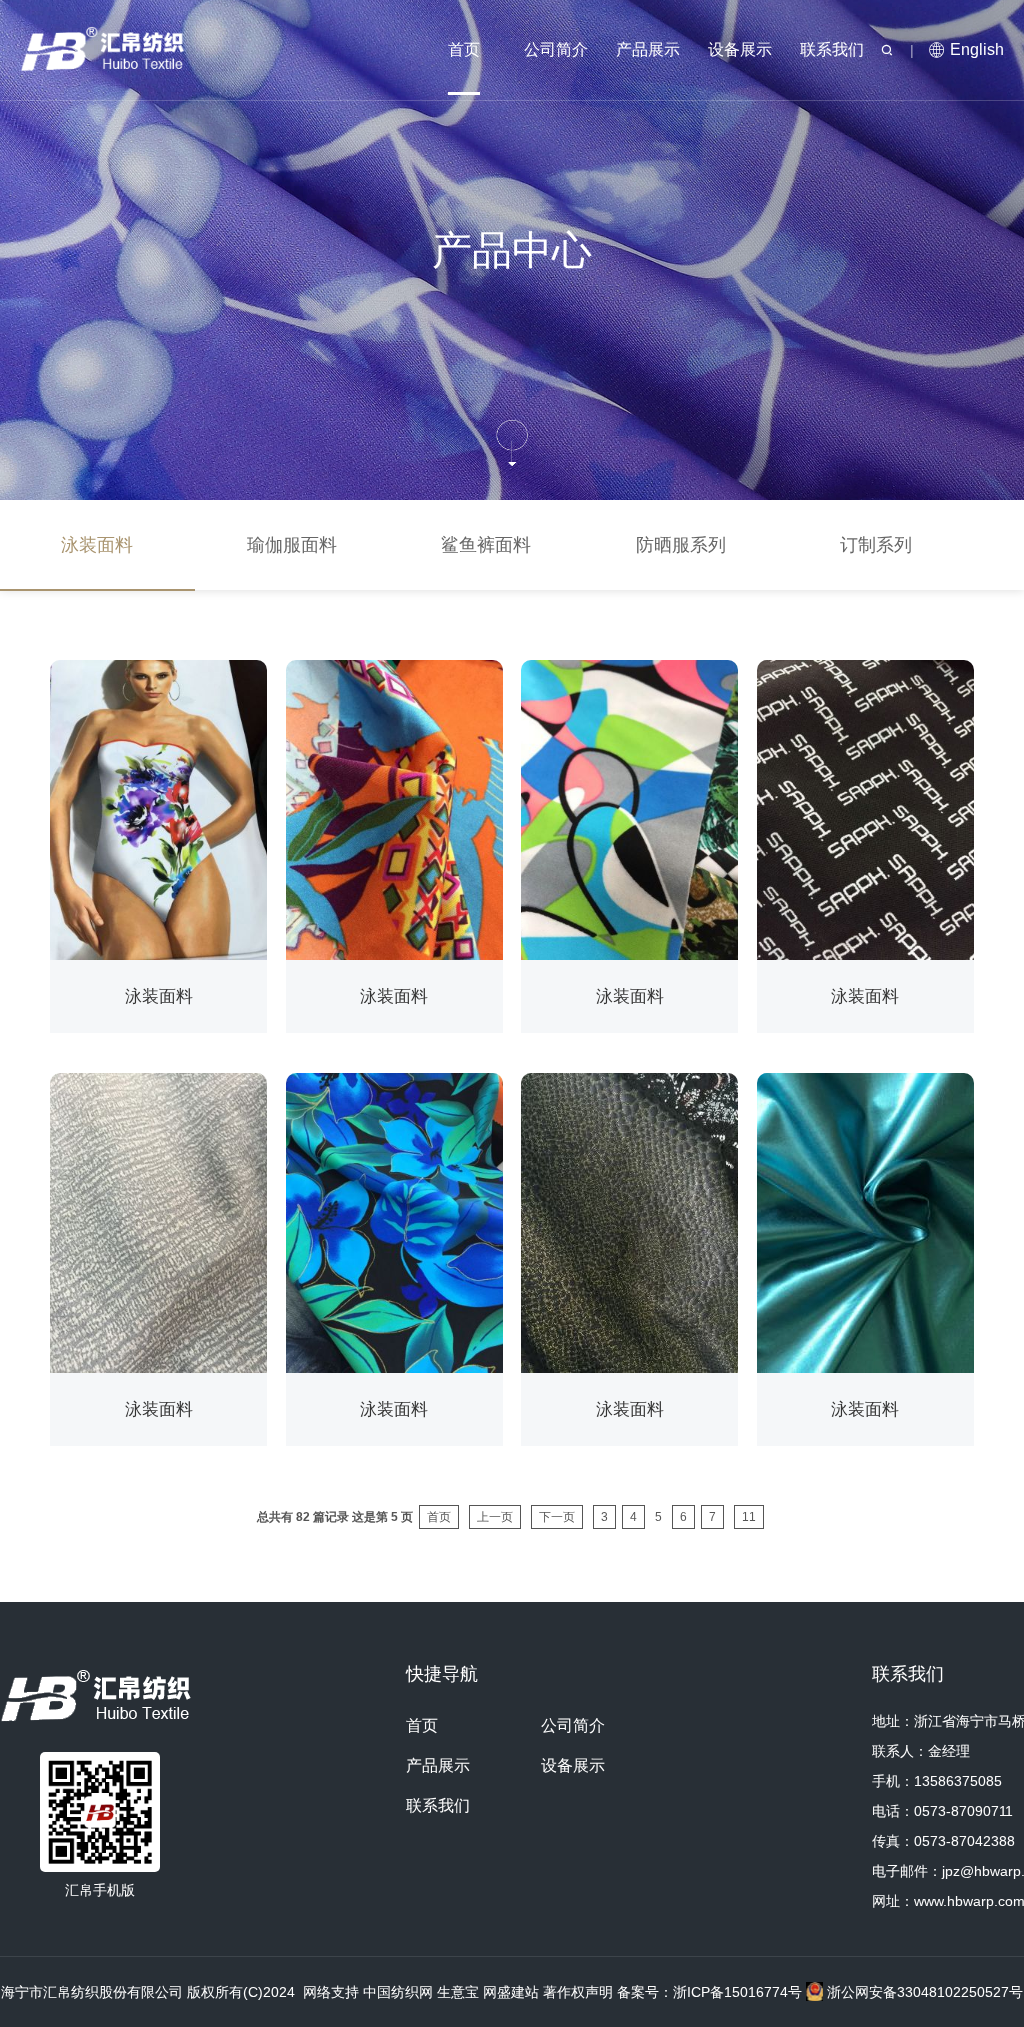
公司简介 (556, 49)
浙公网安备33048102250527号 (923, 1992)
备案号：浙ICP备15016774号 (711, 1992)
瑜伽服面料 (292, 545)
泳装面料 (97, 545)
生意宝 (458, 1992)
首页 (464, 49)
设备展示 (740, 49)
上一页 (495, 1517)
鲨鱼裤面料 (486, 545)
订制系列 (876, 545)
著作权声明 (578, 1992)
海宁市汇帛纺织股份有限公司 (92, 1992)
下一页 (557, 1517)
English (977, 49)
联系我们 (832, 49)
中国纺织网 (398, 1992)
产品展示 (648, 49)
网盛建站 (511, 1992)
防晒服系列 (681, 545)
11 (749, 1517)
